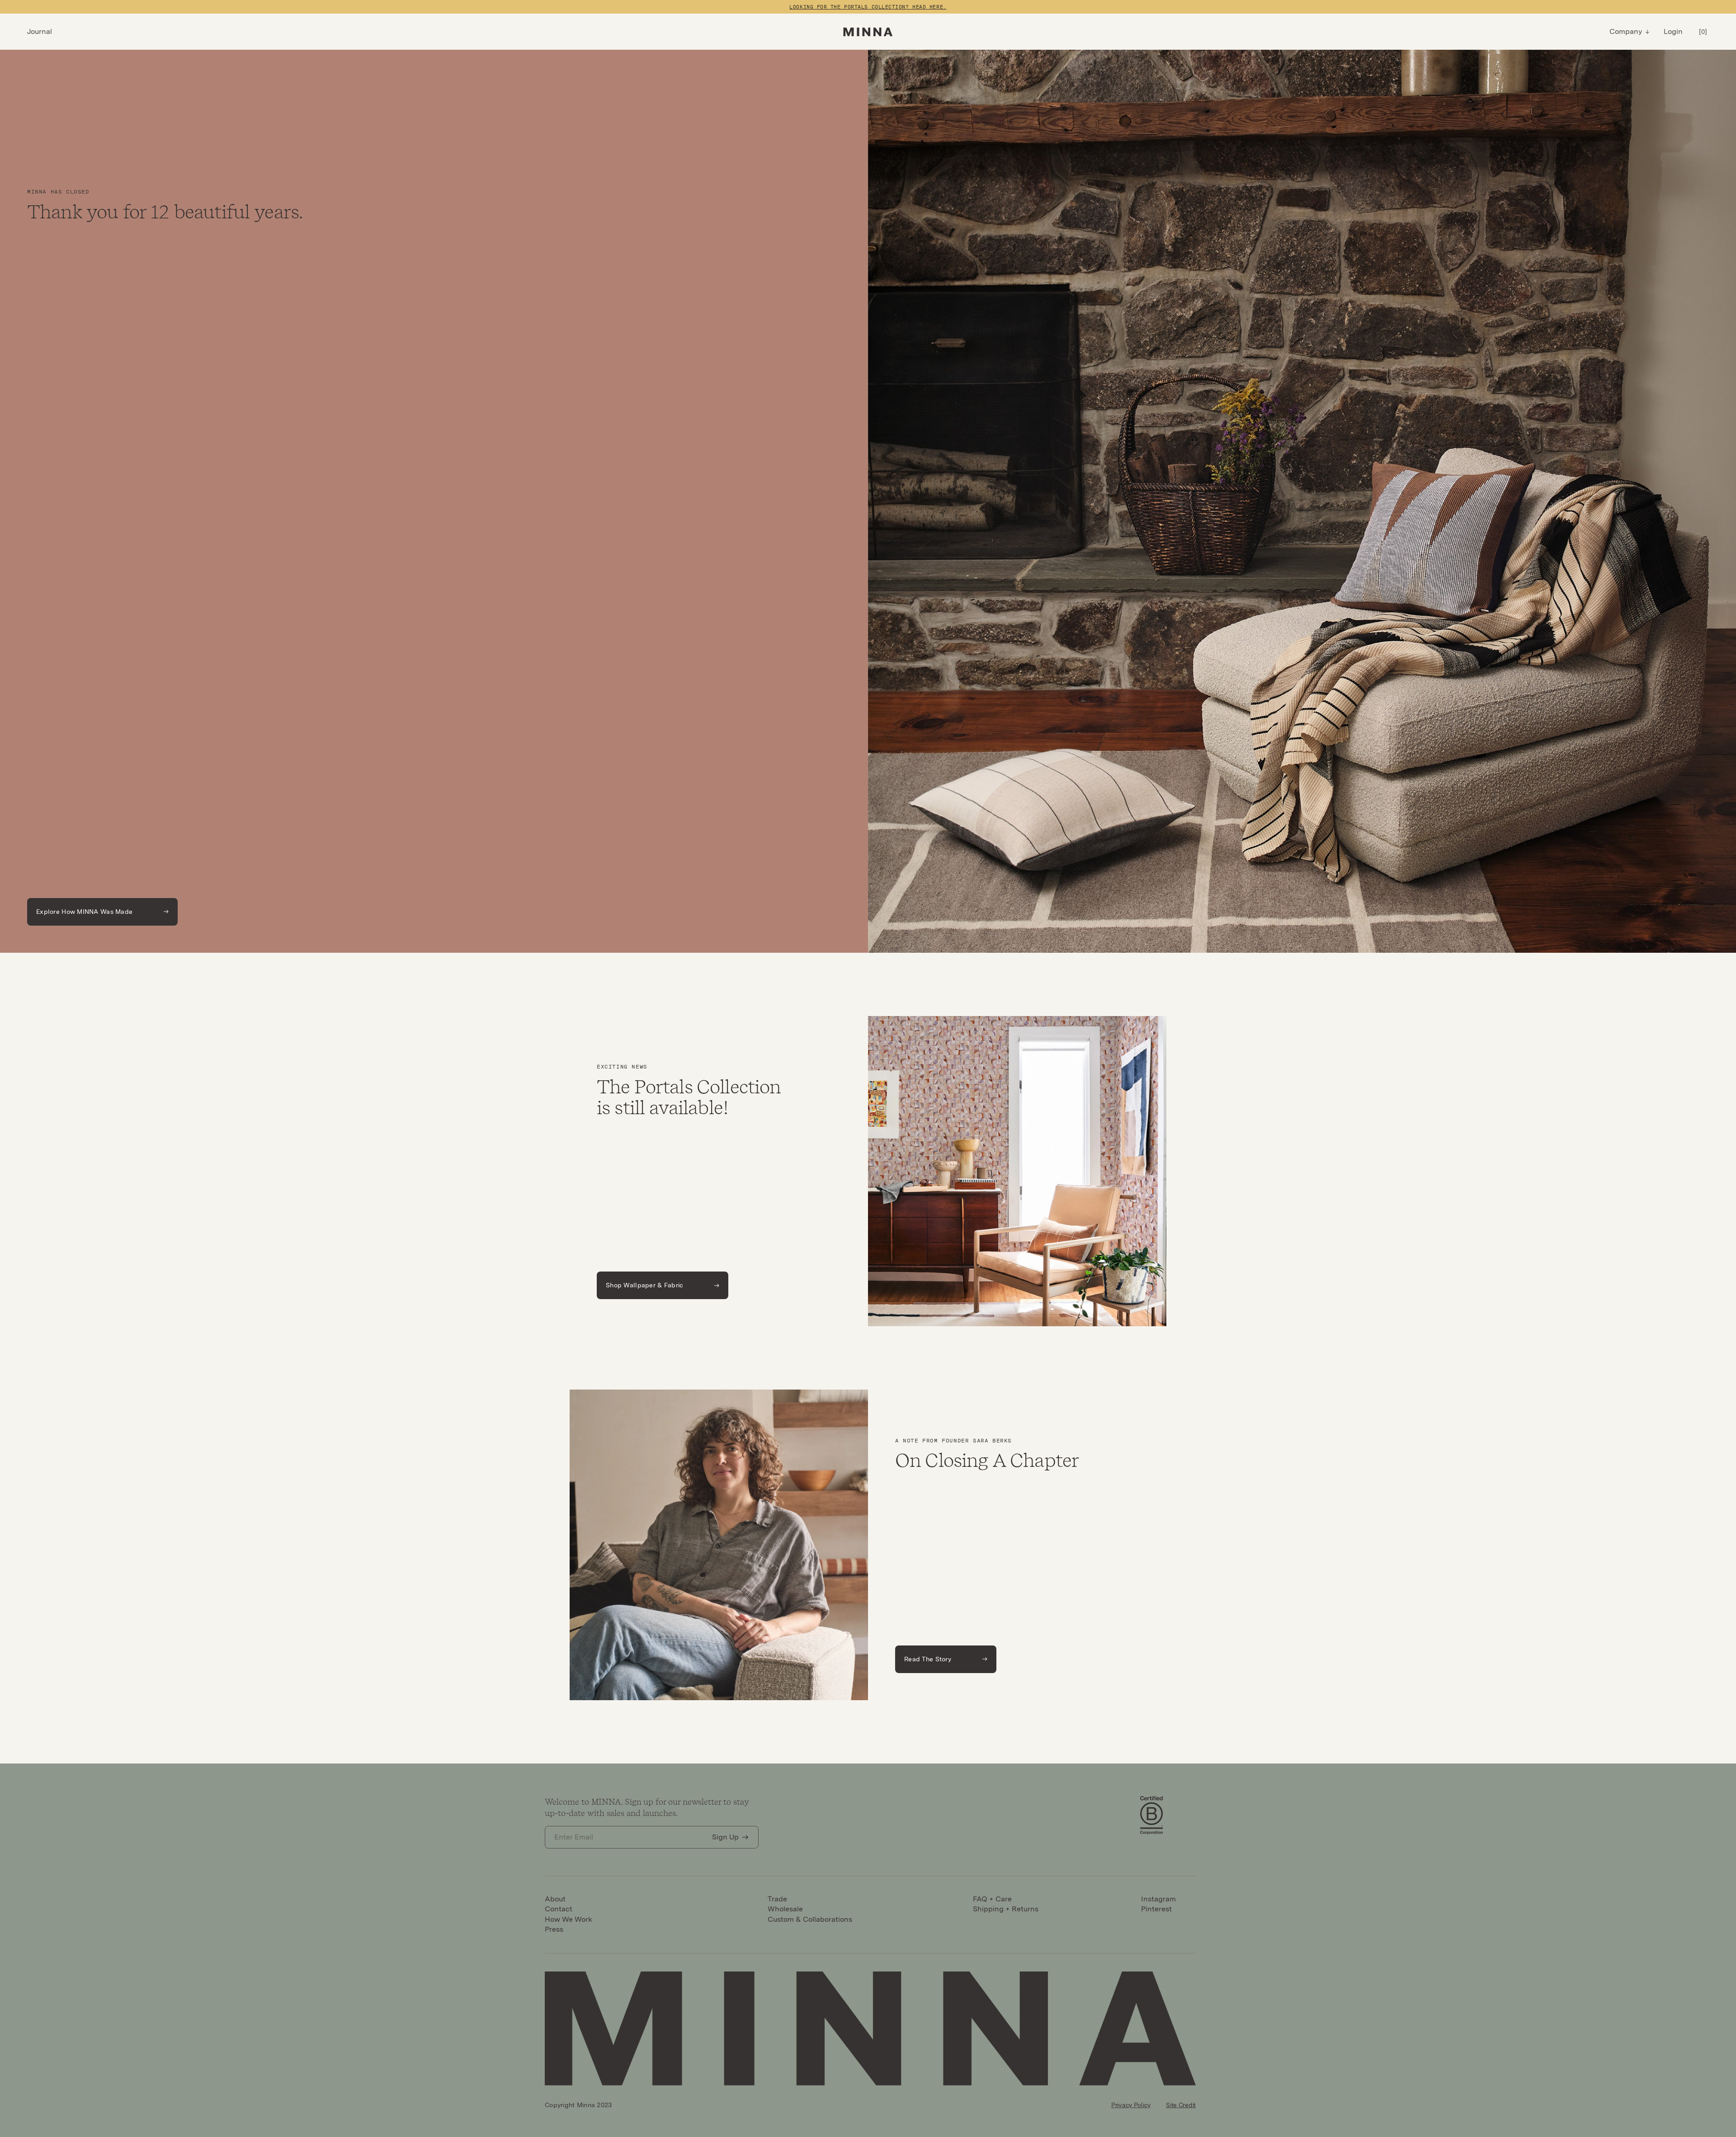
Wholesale (785, 1909)
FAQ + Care (992, 1899)
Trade (777, 1899)
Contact (559, 1909)
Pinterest (1156, 1909)
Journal (40, 31)
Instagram (1158, 1899)
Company (1626, 31)
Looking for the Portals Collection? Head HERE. (868, 7)
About (555, 1899)
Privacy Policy (1131, 2105)
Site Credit (1181, 2105)
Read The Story (928, 1659)
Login (1673, 31)
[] (1703, 32)
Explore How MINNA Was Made (84, 912)
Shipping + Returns (1006, 1909)
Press (554, 1929)
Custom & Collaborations (810, 1919)
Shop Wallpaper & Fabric (644, 1285)
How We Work (568, 1919)
